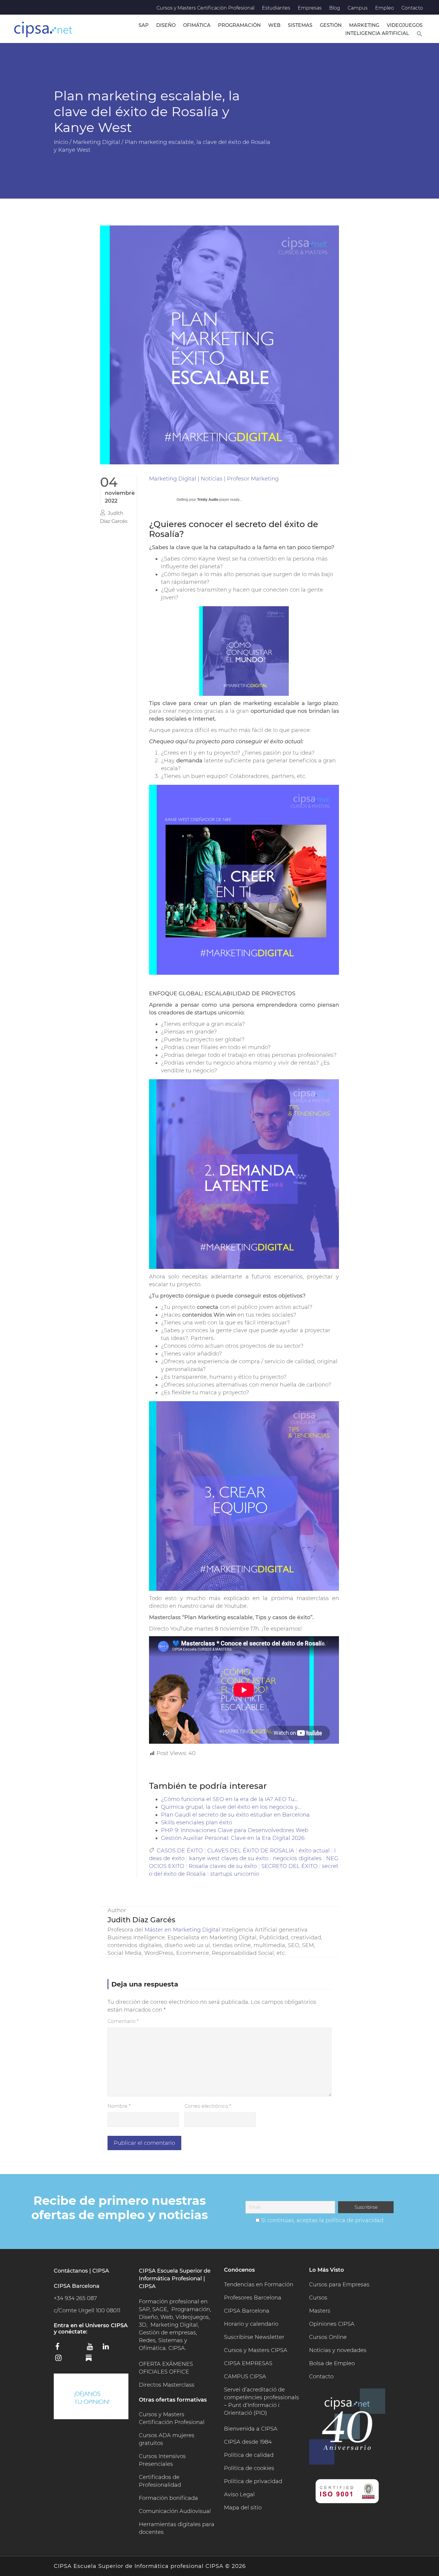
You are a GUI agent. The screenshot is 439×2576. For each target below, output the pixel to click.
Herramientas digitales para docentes (177, 2528)
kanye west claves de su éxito (229, 1858)
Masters (320, 2311)
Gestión (331, 25)
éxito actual (314, 1851)
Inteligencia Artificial (377, 33)
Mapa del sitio (243, 2508)
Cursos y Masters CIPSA (256, 2350)
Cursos (318, 2298)
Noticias (212, 479)
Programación (239, 25)
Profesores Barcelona (253, 2298)
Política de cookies (249, 2468)
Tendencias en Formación (259, 2285)
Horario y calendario (251, 2324)
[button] (420, 33)
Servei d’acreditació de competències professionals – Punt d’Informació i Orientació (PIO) (261, 2401)
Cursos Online (328, 2337)
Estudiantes (276, 8)
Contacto (412, 8)
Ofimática (197, 25)
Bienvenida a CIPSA (251, 2429)
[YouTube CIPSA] (93, 2348)
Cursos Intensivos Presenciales (162, 2460)
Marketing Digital (173, 479)
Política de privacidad (253, 2481)
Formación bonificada (168, 2498)
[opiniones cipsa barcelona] (91, 2396)
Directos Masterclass (167, 2385)
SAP (144, 25)
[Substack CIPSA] (93, 2360)
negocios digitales (297, 1858)
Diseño (166, 25)
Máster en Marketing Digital (182, 1930)
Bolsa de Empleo (332, 2363)
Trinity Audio (208, 500)
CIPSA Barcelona (247, 2311)
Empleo (384, 8)
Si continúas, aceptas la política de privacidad (322, 2220)
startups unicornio (235, 1874)
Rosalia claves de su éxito (223, 1866)
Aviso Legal (239, 2494)
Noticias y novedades (338, 2350)
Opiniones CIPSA (332, 2324)
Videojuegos (405, 25)
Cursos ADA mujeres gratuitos (167, 2439)
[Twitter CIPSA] (77, 2348)
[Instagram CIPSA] (61, 2360)
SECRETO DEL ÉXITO (289, 1866)
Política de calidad (249, 2455)
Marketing (364, 25)
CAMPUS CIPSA (245, 2377)
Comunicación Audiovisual (175, 2511)
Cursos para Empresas (339, 2285)
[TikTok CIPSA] (77, 2359)
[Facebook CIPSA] (61, 2348)
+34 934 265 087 (75, 2298)
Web (274, 25)
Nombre (119, 2106)
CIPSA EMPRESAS (248, 2363)
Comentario (123, 2021)
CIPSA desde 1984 (248, 2442)
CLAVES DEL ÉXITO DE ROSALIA (251, 1851)
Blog (335, 8)
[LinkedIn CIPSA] (108, 2348)
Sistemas (300, 25)
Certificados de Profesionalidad (160, 2481)
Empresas (310, 8)
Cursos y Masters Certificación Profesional (205, 8)
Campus (358, 8)
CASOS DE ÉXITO (180, 1851)
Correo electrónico (208, 2106)
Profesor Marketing (253, 479)
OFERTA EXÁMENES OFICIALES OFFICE (166, 2368)
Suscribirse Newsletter (254, 2337)
